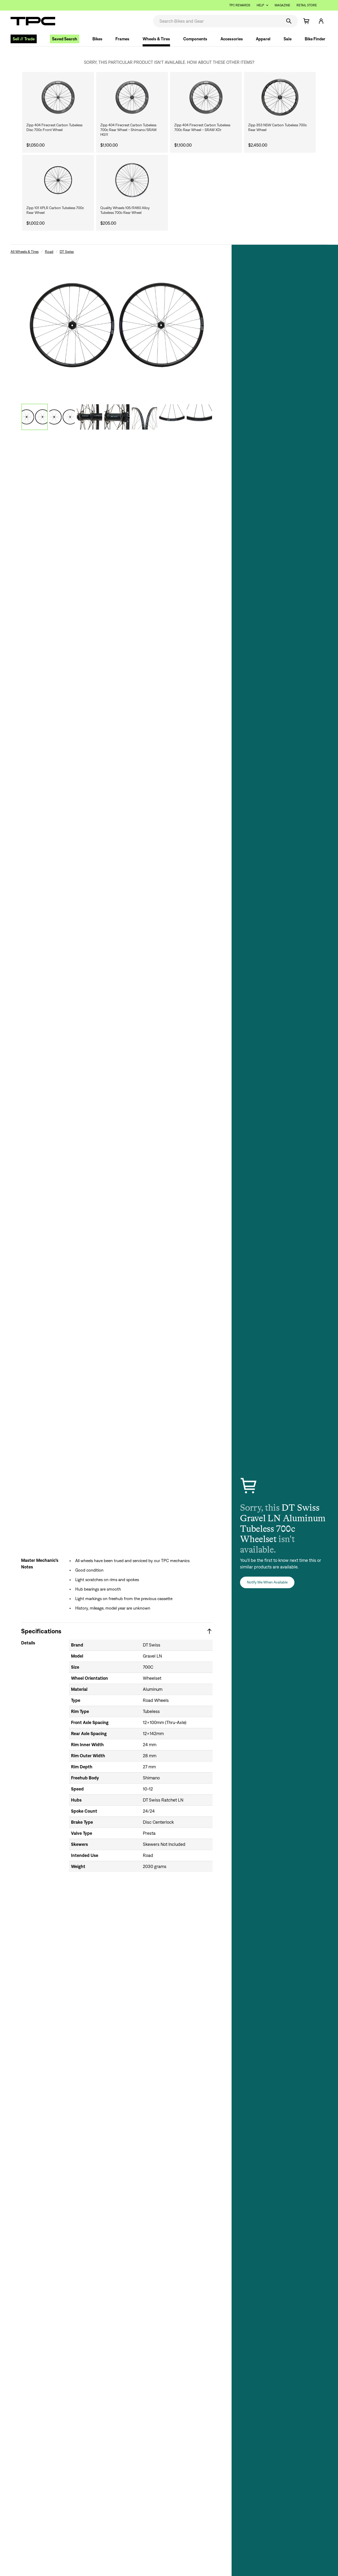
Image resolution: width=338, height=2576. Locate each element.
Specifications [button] (41, 1631)
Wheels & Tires (156, 39)
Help (260, 5)
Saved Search (65, 39)
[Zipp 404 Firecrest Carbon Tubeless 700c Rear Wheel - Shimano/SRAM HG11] (132, 97)
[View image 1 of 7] (35, 417)
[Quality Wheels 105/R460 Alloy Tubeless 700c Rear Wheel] (132, 180)
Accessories (232, 39)
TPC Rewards (240, 5)
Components (195, 39)
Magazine (282, 5)
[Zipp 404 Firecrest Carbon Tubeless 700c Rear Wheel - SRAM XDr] (206, 97)
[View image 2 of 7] (62, 417)
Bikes (97, 39)
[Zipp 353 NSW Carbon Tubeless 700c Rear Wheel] (280, 97)
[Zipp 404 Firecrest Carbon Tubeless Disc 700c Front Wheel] (58, 97)
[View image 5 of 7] (144, 417)
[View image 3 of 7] (90, 417)
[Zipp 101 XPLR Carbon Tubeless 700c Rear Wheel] (58, 180)
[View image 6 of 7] (172, 417)
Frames (122, 39)
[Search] (289, 21)
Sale (288, 39)
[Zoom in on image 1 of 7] (117, 325)
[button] (321, 21)
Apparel (263, 39)
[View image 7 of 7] (199, 417)
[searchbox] (217, 21)
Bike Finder (315, 39)
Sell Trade (24, 39)
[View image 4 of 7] (117, 417)
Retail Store (307, 5)
